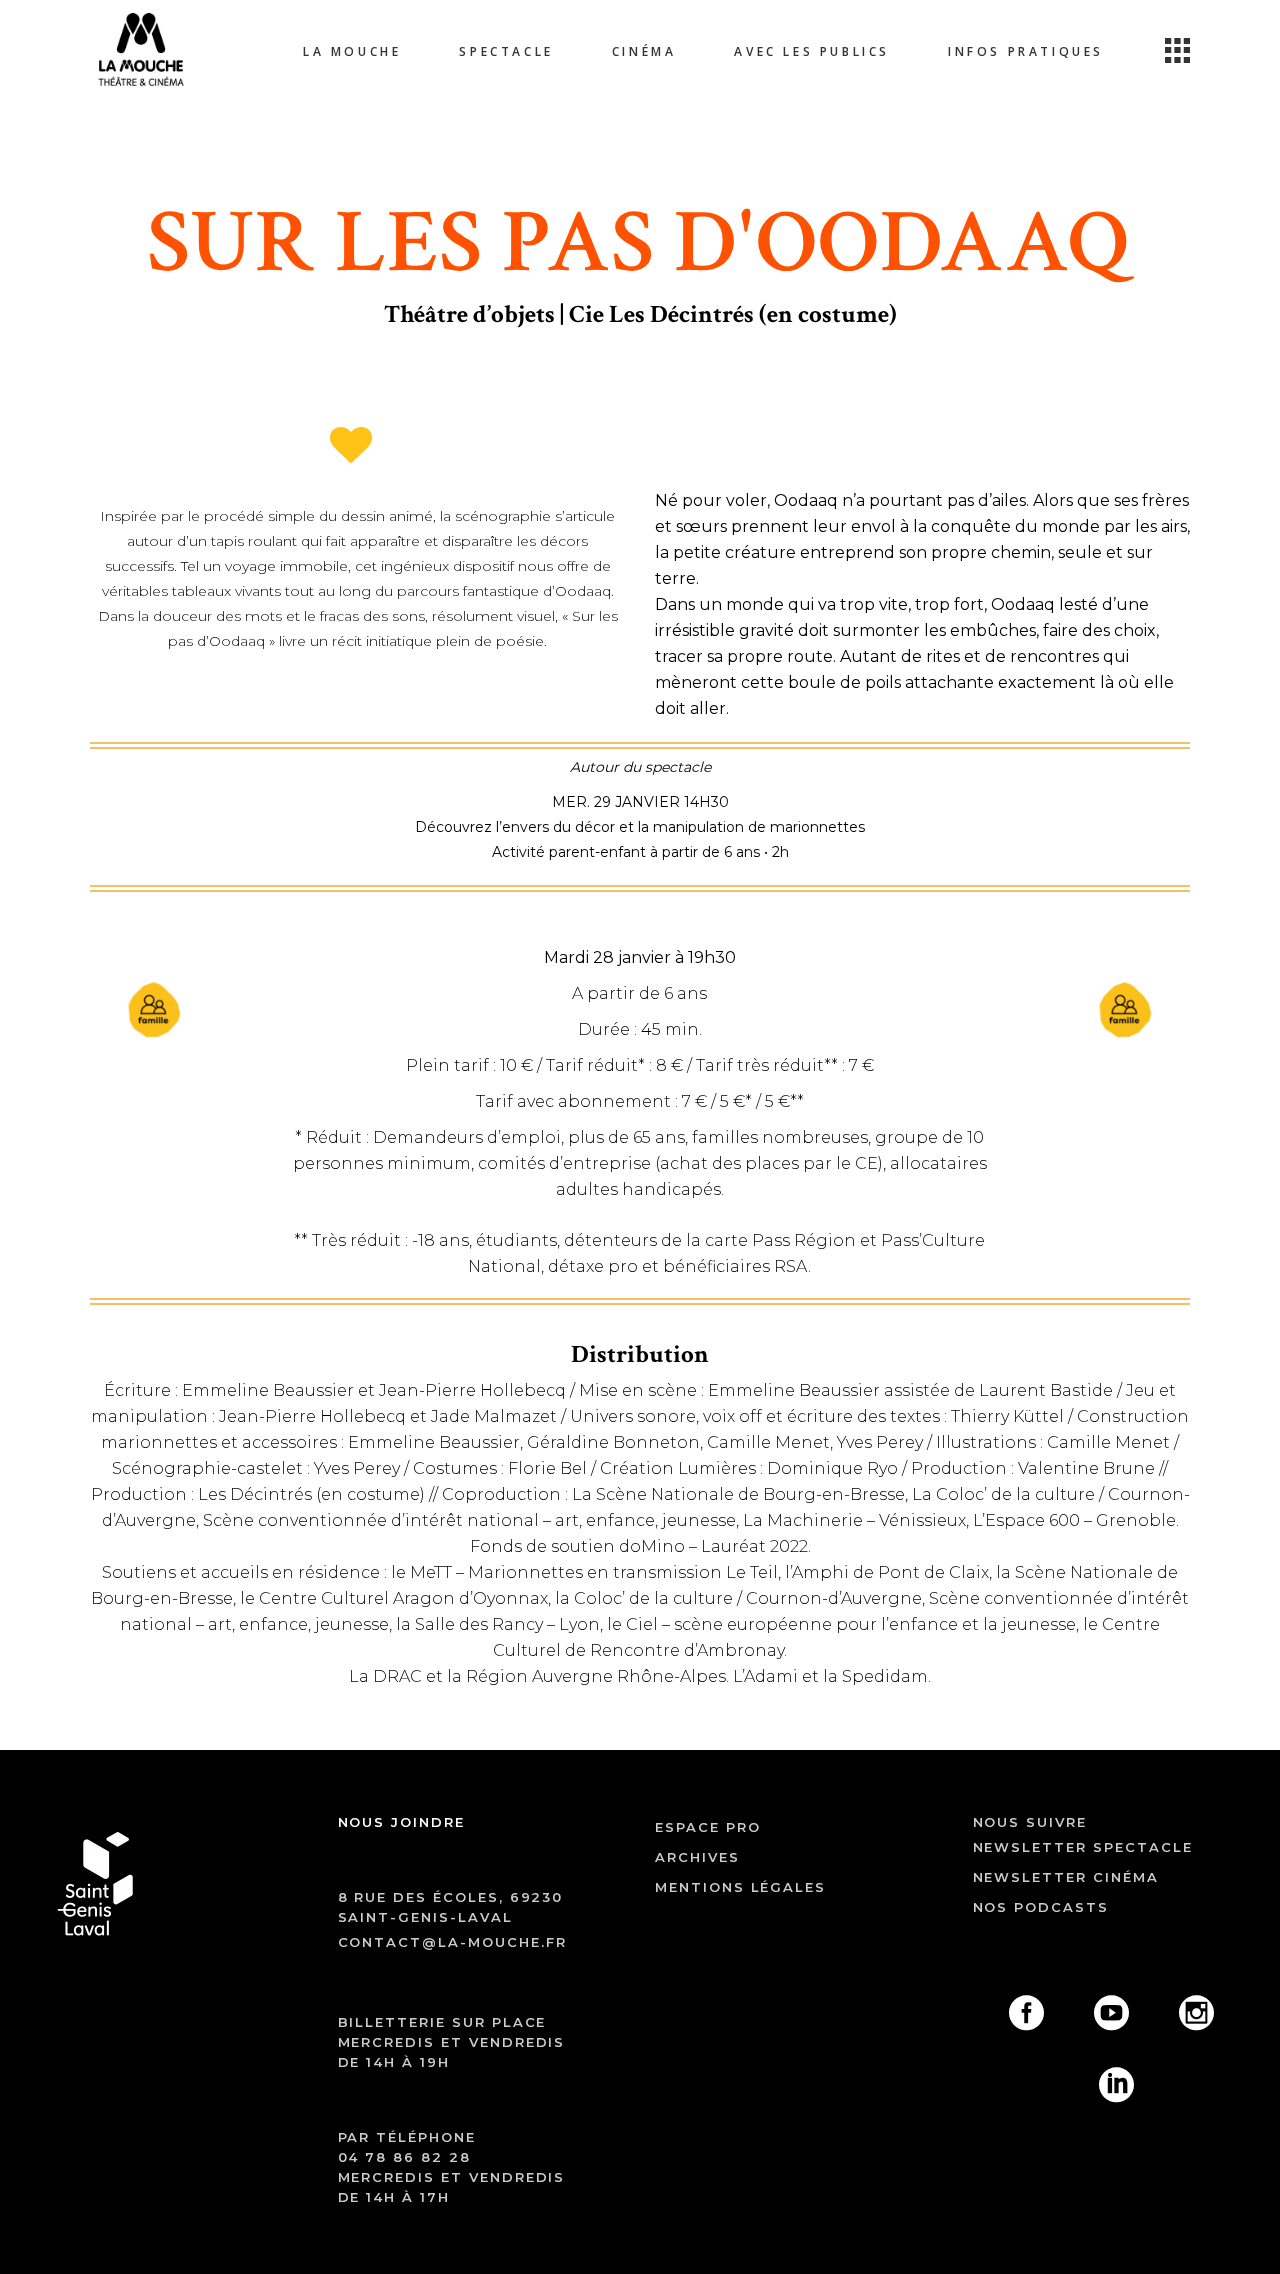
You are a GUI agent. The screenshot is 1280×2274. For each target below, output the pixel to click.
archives (697, 1857)
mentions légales (740, 1887)
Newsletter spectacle (1083, 1847)
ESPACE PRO (708, 1827)
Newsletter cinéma (1066, 1877)
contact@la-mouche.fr (452, 1942)
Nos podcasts (1041, 1907)
